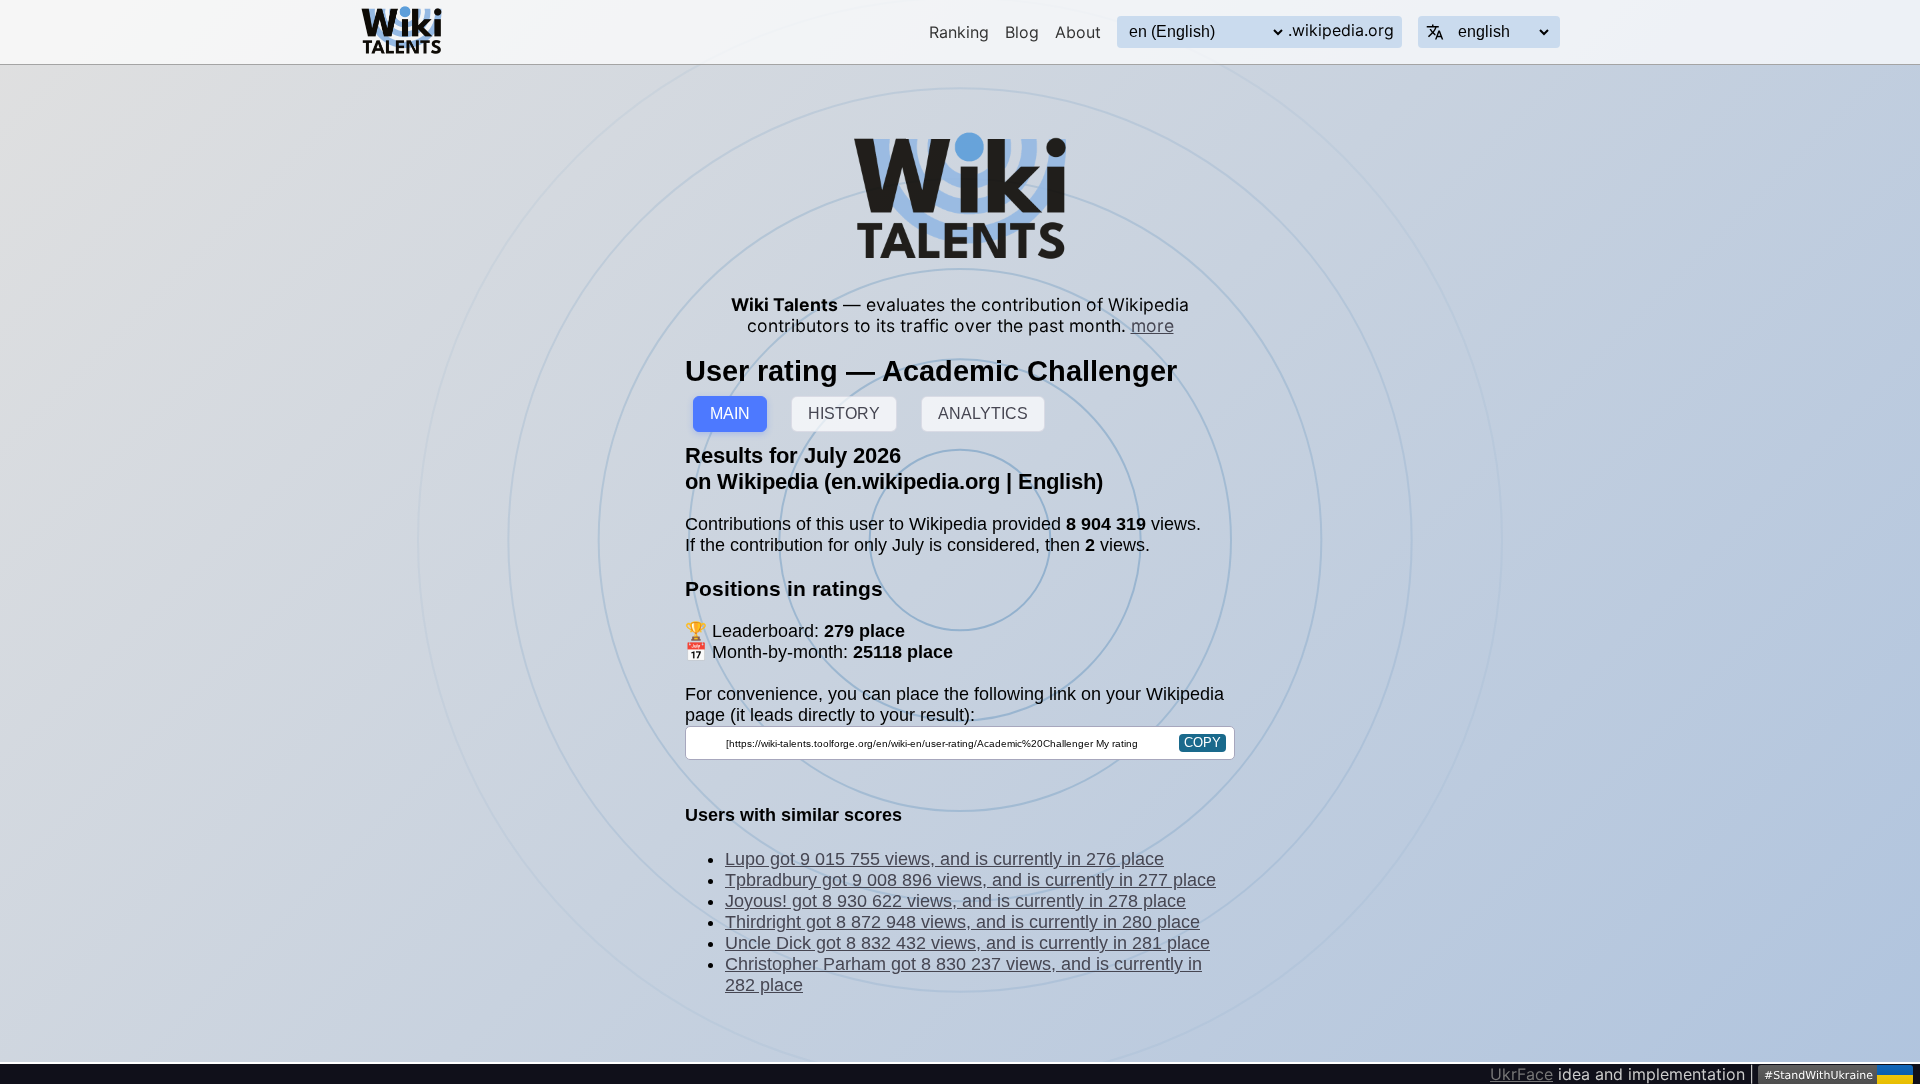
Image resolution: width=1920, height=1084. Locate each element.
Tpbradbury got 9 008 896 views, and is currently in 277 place (970, 880)
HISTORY (844, 413)
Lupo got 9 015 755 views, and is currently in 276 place (944, 859)
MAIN (730, 413)
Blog (1022, 32)
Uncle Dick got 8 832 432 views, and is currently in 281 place (967, 943)
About (1078, 32)
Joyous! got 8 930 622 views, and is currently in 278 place (955, 901)
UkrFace (1521, 1074)
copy (1202, 742)
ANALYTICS (983, 413)
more (1152, 325)
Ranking (959, 32)
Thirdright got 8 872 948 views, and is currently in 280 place (962, 922)
